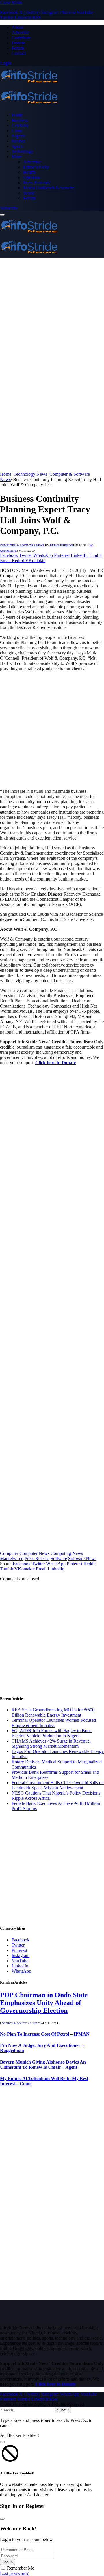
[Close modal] (2, 2442)
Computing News (67, 1553)
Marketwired (12, 1559)
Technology (22, 151)
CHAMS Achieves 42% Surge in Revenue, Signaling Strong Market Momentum (51, 1744)
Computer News (34, 1553)
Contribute (21, 38)
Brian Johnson (61, 545)
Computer (9, 1553)
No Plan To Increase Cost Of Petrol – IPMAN (45, 2034)
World (29, 193)
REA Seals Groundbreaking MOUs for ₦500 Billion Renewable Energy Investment (53, 1712)
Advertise (20, 32)
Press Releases (36, 183)
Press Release (37, 1559)
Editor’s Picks (36, 167)
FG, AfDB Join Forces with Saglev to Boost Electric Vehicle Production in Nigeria (52, 1733)
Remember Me (21, 2568)
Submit (63, 2410)
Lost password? (14, 2573)
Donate (18, 43)
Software (59, 1559)
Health (29, 172)
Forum (18, 48)
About (17, 27)
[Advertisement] (52, 313)
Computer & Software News (22, 545)
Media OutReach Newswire (49, 188)
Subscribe (9, 208)
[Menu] (2, 215)
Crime (17, 131)
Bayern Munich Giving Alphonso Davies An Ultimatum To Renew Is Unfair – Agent (43, 2065)
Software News (82, 1559)
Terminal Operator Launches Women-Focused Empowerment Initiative (54, 1723)
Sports (17, 146)
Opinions (31, 177)
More (16, 157)
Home (17, 115)
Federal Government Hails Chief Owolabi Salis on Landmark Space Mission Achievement (58, 1785)
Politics (18, 141)
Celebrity (20, 125)
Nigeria (18, 136)
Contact (19, 53)
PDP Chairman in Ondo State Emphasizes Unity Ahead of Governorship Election (44, 2003)
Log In (8, 2562)
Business (20, 120)
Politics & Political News (20, 2023)
